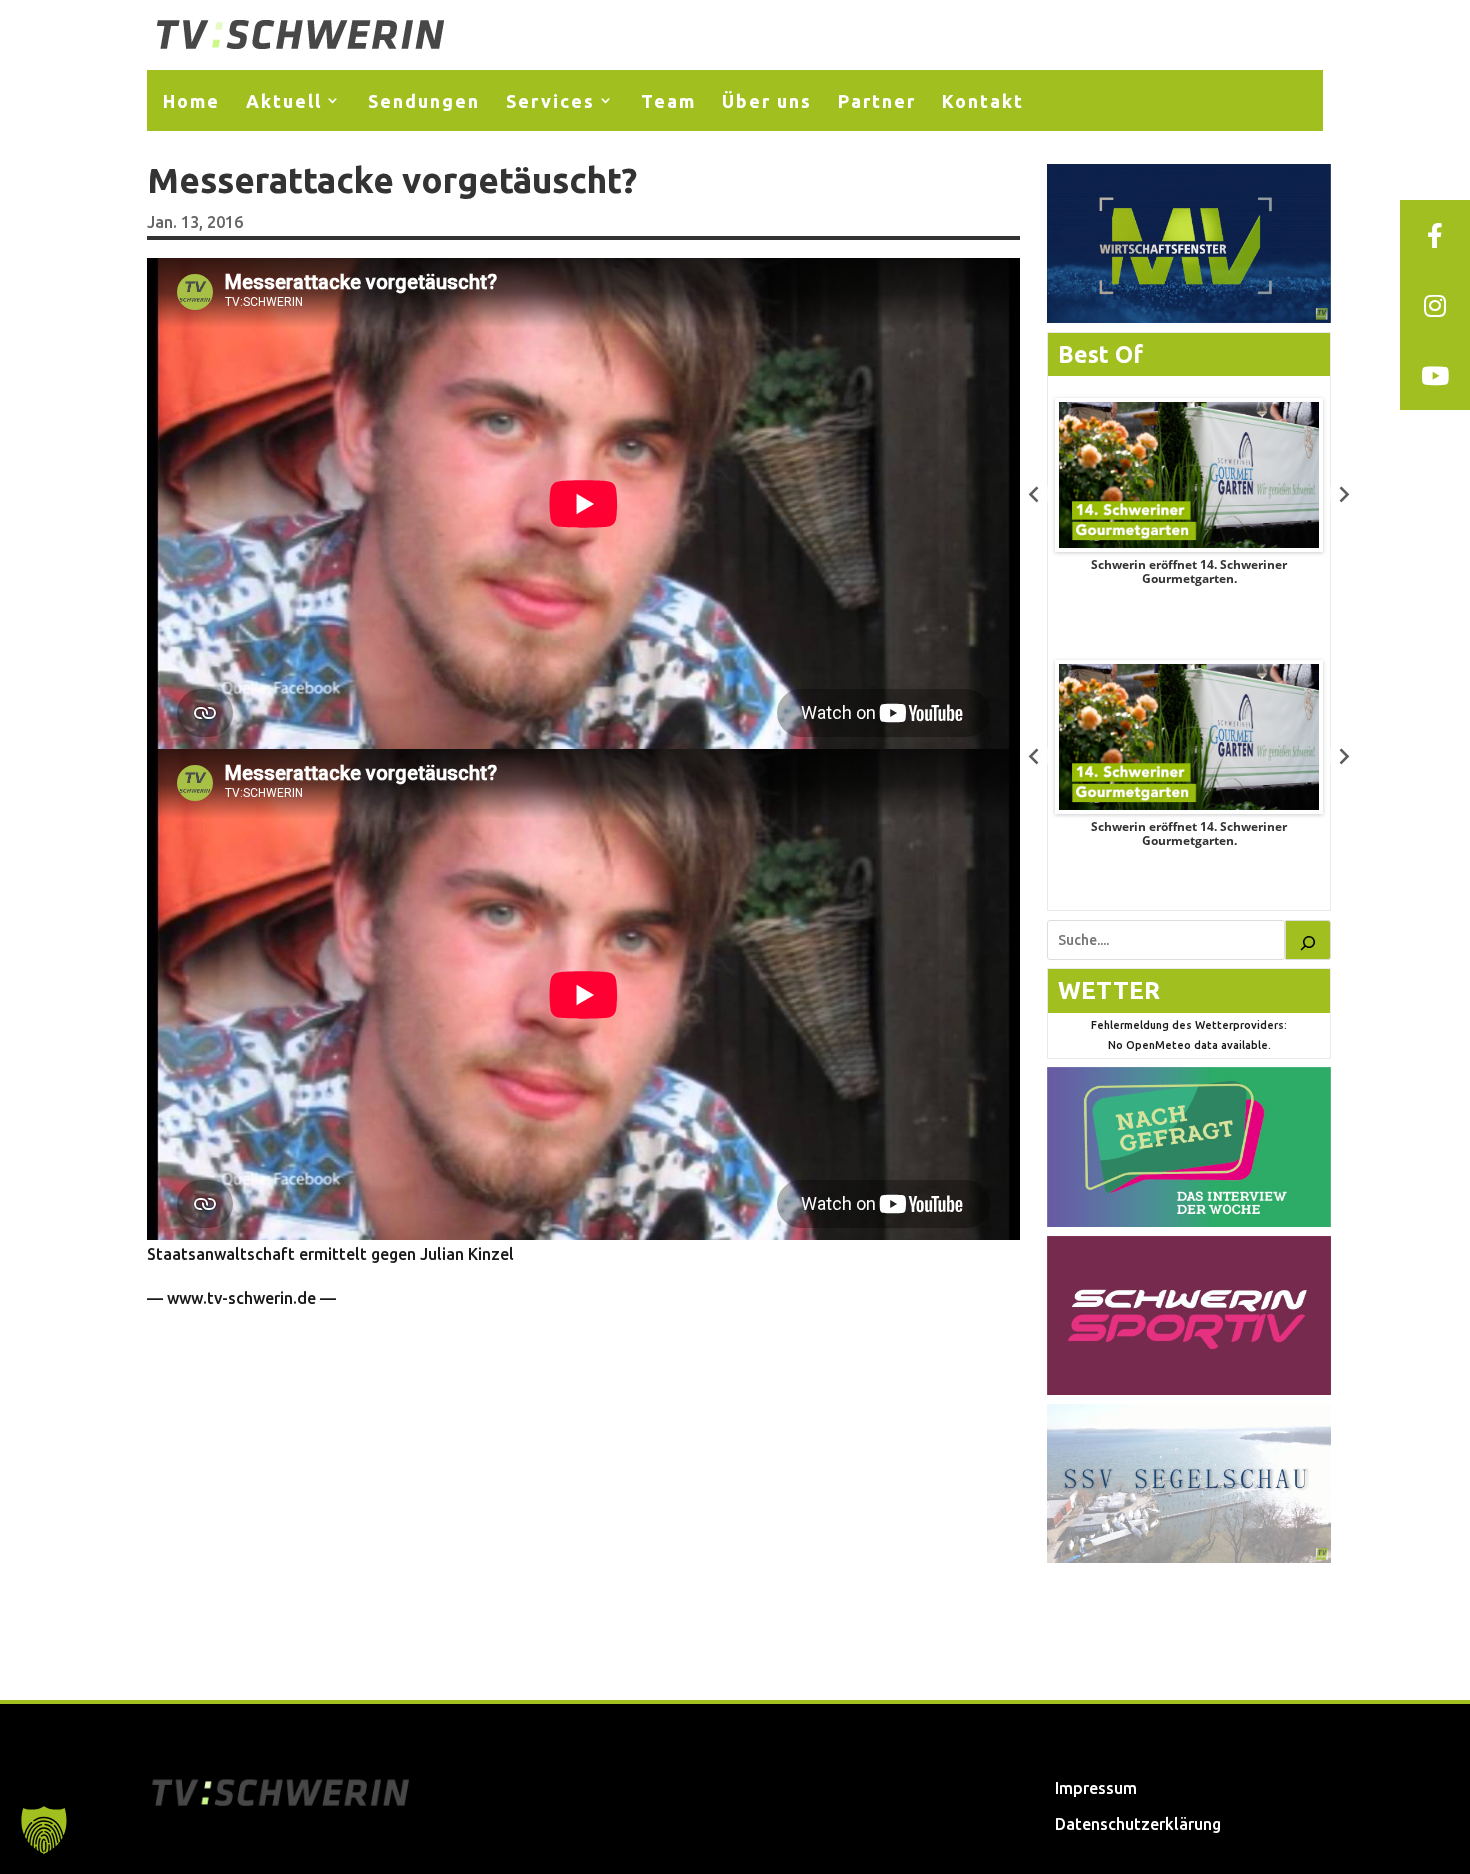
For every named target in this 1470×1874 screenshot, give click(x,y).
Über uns (767, 101)
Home (191, 101)
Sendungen (424, 101)
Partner (877, 101)
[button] (44, 1830)
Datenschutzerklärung (1138, 1824)
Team (668, 101)
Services (550, 101)
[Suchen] (1308, 940)
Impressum (1096, 1788)
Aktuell (284, 101)
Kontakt (983, 101)
